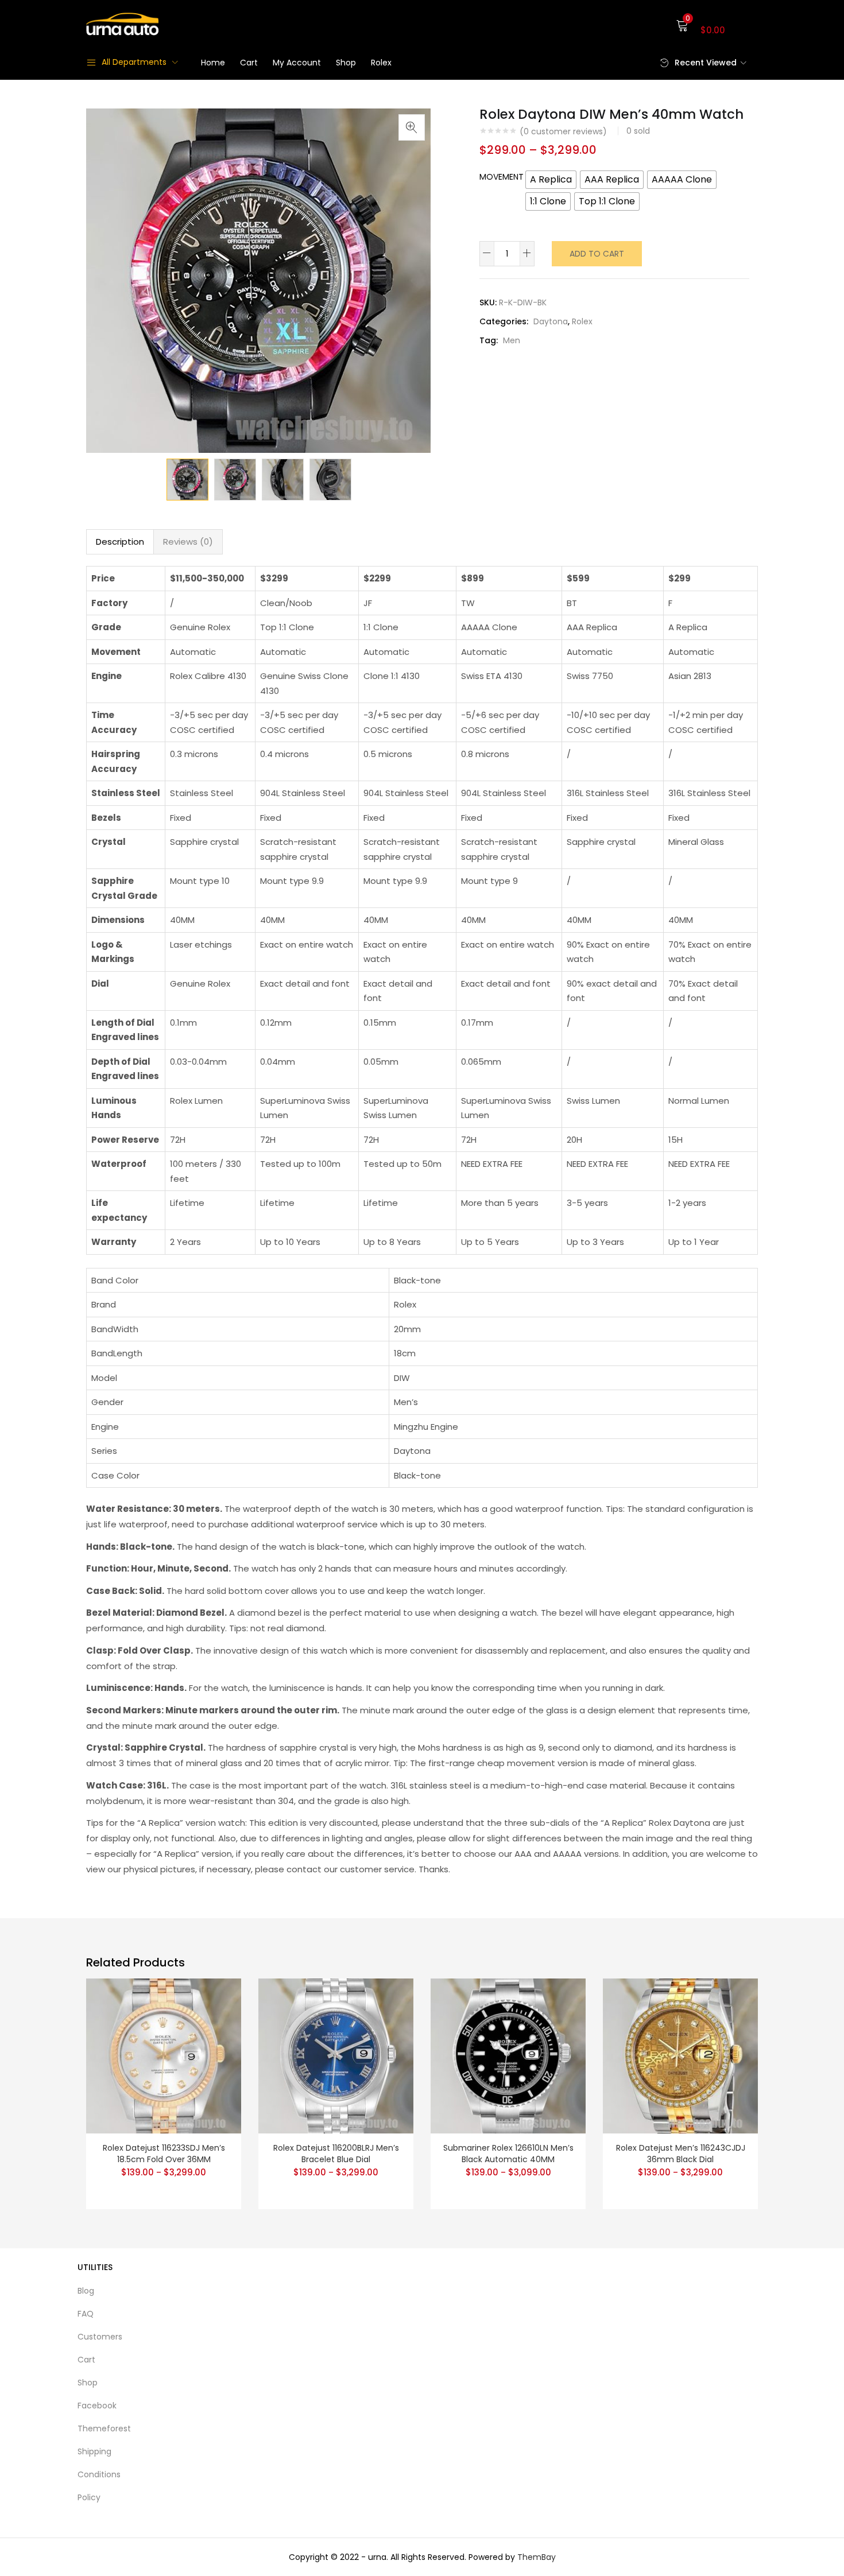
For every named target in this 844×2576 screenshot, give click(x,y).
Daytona (551, 321)
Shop (346, 63)
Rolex (381, 63)
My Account (297, 63)
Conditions (99, 2474)
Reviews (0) (188, 542)
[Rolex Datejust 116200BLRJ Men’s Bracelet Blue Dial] (336, 2055)
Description (120, 542)
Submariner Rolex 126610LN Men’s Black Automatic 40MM (508, 2154)
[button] (717, 24)
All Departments (134, 62)
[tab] (120, 542)
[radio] (551, 180)
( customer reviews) (563, 131)
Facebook (97, 2406)
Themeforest (104, 2428)
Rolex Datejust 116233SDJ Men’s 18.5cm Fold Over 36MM (164, 2154)
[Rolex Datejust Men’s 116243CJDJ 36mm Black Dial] (680, 2055)
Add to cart (597, 254)
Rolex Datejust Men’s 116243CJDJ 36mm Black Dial (681, 2154)
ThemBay (537, 2557)
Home (213, 63)
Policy (89, 2497)
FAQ (86, 2314)
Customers (100, 2337)
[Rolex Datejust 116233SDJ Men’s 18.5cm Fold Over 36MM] (164, 2055)
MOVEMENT (502, 177)
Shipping (94, 2451)
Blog (86, 2291)
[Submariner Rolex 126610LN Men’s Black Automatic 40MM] (508, 2055)
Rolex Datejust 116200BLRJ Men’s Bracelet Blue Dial (336, 2154)
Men (512, 340)
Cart (249, 63)
